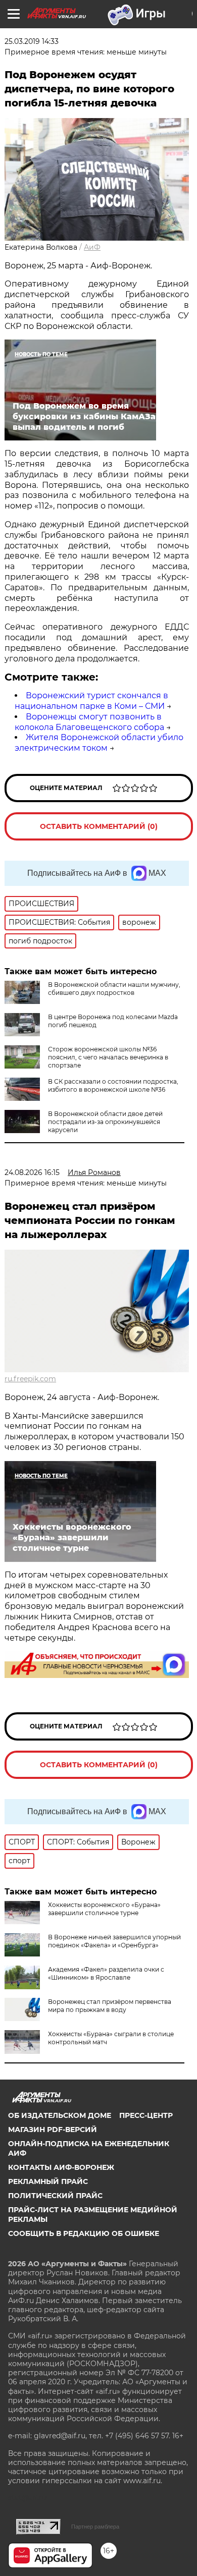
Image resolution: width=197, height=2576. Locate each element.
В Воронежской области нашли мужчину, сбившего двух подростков (114, 989)
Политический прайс (55, 2196)
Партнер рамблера (95, 2527)
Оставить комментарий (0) (99, 826)
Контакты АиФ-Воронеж (61, 2167)
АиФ (92, 247)
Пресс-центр (146, 2115)
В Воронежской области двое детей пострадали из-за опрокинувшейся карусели (105, 1122)
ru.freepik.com (30, 1379)
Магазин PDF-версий (53, 2130)
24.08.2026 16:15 (32, 1172)
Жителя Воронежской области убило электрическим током (99, 743)
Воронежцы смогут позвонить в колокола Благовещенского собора (89, 722)
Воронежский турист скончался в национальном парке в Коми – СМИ (91, 701)
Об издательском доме (60, 2115)
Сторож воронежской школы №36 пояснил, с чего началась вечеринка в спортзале (108, 1057)
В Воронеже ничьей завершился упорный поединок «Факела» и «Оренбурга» (114, 1941)
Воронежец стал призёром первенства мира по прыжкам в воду (110, 2006)
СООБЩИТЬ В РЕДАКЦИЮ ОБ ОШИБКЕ (84, 2233)
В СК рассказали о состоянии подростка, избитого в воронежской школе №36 (113, 1085)
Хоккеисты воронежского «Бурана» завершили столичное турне (104, 1909)
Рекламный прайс (48, 2181)
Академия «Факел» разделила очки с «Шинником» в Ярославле (106, 1973)
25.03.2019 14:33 (32, 41)
